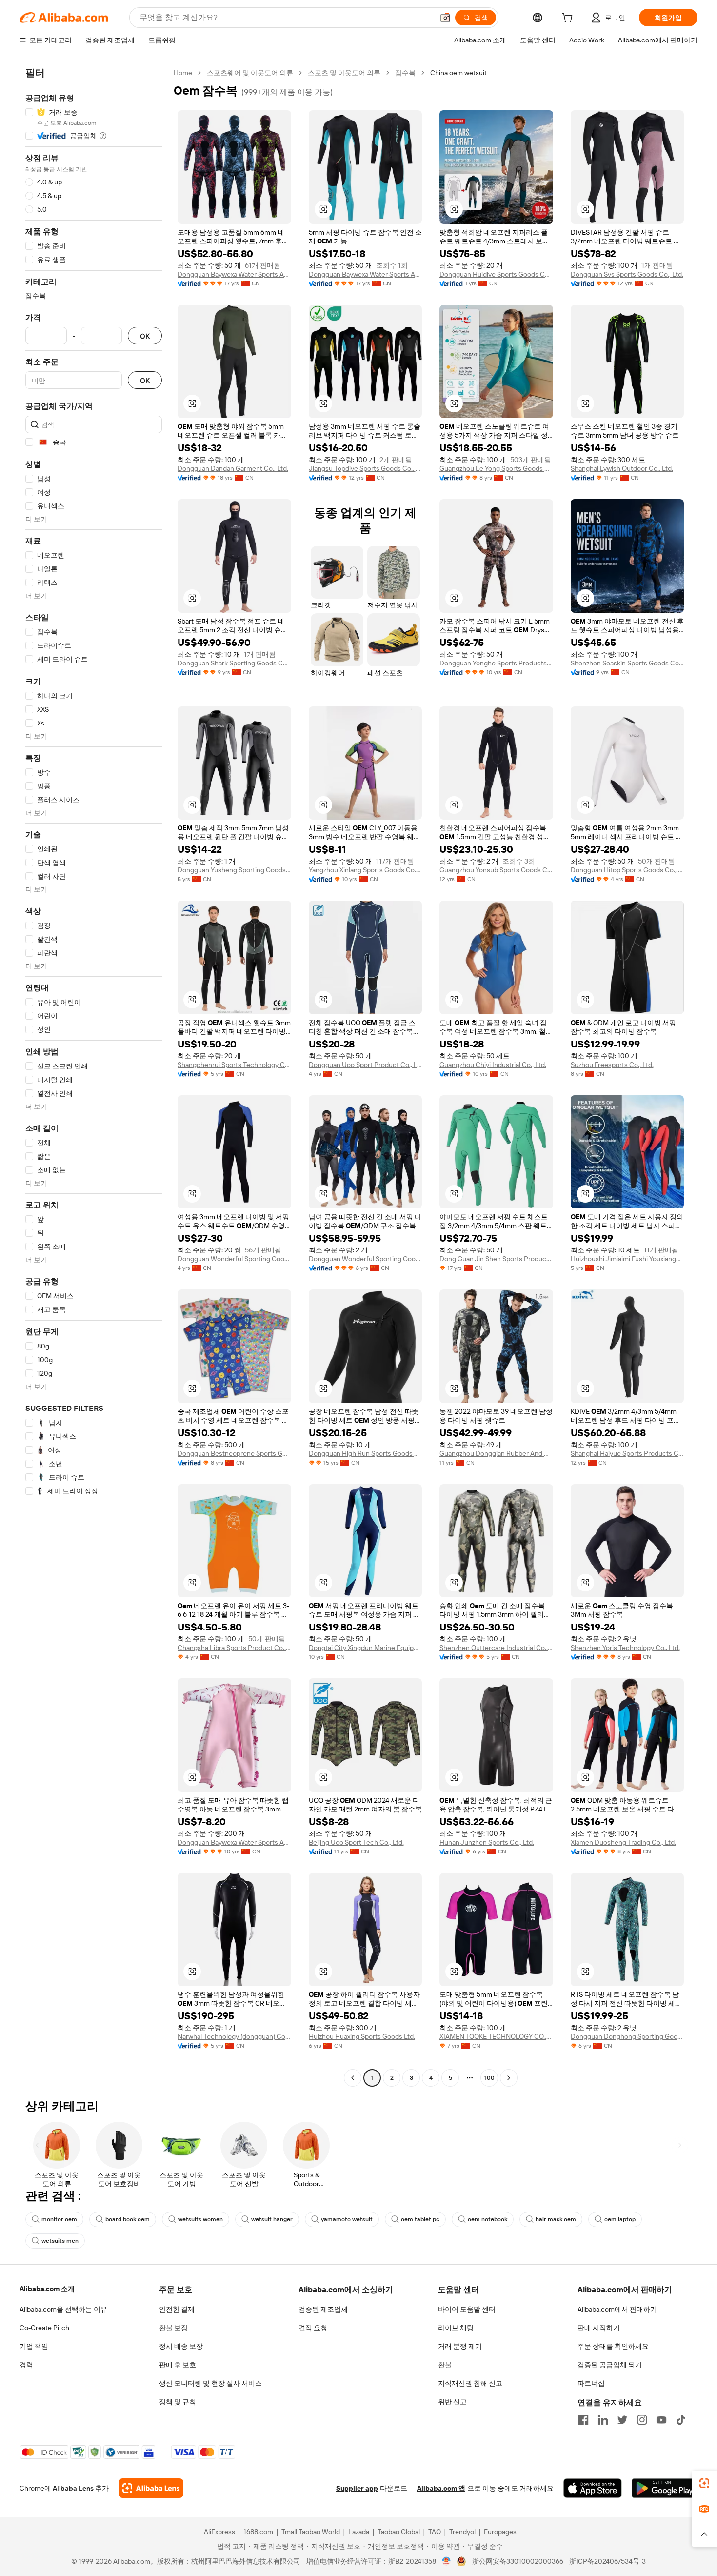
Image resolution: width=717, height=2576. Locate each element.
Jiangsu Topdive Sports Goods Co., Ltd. (366, 468)
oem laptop (620, 2219)
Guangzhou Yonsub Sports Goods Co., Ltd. (496, 870)
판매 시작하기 (599, 2328)
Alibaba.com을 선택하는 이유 (63, 2309)
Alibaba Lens (73, 2488)
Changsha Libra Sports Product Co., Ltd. (234, 1648)
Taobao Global (399, 2532)
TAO (435, 2532)
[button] (445, 18)
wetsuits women (200, 2219)
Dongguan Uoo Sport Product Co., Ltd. (366, 1065)
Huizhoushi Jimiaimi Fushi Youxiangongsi (627, 1259)
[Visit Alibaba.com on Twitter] (622, 2420)
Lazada (359, 2532)
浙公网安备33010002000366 (518, 2561)
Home (183, 73)
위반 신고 (452, 2402)
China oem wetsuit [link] (458, 73)
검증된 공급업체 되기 (610, 2365)
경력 (26, 2365)
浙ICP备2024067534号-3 (607, 2561)
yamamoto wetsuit (347, 2219)
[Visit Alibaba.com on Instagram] (642, 2420)
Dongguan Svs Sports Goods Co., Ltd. (627, 274)
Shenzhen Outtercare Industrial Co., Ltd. (496, 1648)
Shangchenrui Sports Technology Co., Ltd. (234, 1065)
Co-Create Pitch (44, 2328)
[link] (704, 2483)
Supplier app (357, 2488)
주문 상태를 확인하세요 (613, 2346)
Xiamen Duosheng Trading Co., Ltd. (623, 1842)
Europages (500, 2532)
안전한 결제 (177, 2309)
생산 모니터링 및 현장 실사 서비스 (210, 2383)
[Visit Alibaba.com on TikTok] (681, 2420)
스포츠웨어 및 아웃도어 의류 (250, 73)
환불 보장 (173, 2328)
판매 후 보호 (178, 2365)
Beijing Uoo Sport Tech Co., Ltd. (356, 1842)
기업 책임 (34, 2346)
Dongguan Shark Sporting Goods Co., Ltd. (234, 663)
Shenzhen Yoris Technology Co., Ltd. (625, 1648)
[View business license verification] (447, 2561)
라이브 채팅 (456, 2328)
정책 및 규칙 (178, 2402)
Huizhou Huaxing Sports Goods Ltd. (362, 2036)
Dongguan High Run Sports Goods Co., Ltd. (366, 1453)
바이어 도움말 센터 (467, 2309)
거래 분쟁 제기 (460, 2346)
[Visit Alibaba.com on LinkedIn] (603, 2420)
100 (489, 2078)
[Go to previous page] (353, 2078)
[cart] (569, 19)
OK (145, 336)
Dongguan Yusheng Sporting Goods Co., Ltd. (234, 870)
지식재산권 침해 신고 (470, 2383)
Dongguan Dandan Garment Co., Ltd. (233, 468)
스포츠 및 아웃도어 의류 (344, 73)
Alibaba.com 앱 (441, 2488)
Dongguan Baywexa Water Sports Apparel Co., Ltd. (234, 274)
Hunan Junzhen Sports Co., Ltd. (487, 1842)
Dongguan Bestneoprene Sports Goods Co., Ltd (234, 1453)
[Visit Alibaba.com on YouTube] (661, 2420)
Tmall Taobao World (311, 2532)
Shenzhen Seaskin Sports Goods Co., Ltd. (627, 663)
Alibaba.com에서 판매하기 (617, 2309)
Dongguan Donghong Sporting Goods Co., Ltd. (627, 2036)
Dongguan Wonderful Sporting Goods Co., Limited (234, 1259)
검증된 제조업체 (323, 2309)
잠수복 (405, 73)
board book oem (128, 2219)
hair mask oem (556, 2219)
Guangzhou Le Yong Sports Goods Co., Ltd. (496, 468)
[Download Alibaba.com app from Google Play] (665, 2488)
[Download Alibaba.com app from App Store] (593, 2488)
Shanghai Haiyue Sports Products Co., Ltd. (627, 1453)
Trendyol (462, 2532)
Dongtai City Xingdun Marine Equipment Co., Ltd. (366, 1648)
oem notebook (488, 2219)
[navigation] (94, 1077)
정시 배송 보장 (181, 2346)
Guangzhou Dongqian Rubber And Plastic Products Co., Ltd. (496, 1453)
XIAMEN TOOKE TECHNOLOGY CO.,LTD (496, 2036)
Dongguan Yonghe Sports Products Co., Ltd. (496, 663)
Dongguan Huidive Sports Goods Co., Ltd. (496, 274)
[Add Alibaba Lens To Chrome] (151, 2488)
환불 (445, 2365)
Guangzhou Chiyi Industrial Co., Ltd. (493, 1065)
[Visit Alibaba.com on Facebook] (583, 2420)
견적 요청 (313, 2328)
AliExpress (219, 2532)
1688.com (258, 2532)
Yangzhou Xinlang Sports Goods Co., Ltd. (366, 870)
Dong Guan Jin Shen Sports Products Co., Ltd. (496, 1259)
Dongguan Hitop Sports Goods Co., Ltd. (627, 870)
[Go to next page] (509, 2078)
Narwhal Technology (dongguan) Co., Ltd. (234, 2036)
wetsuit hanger (272, 2219)
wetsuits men (60, 2241)
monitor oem (59, 2219)
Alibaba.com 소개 (47, 2289)
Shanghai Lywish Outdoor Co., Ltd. (622, 468)
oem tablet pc (420, 2219)
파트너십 (591, 2383)
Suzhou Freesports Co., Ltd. (612, 1065)
